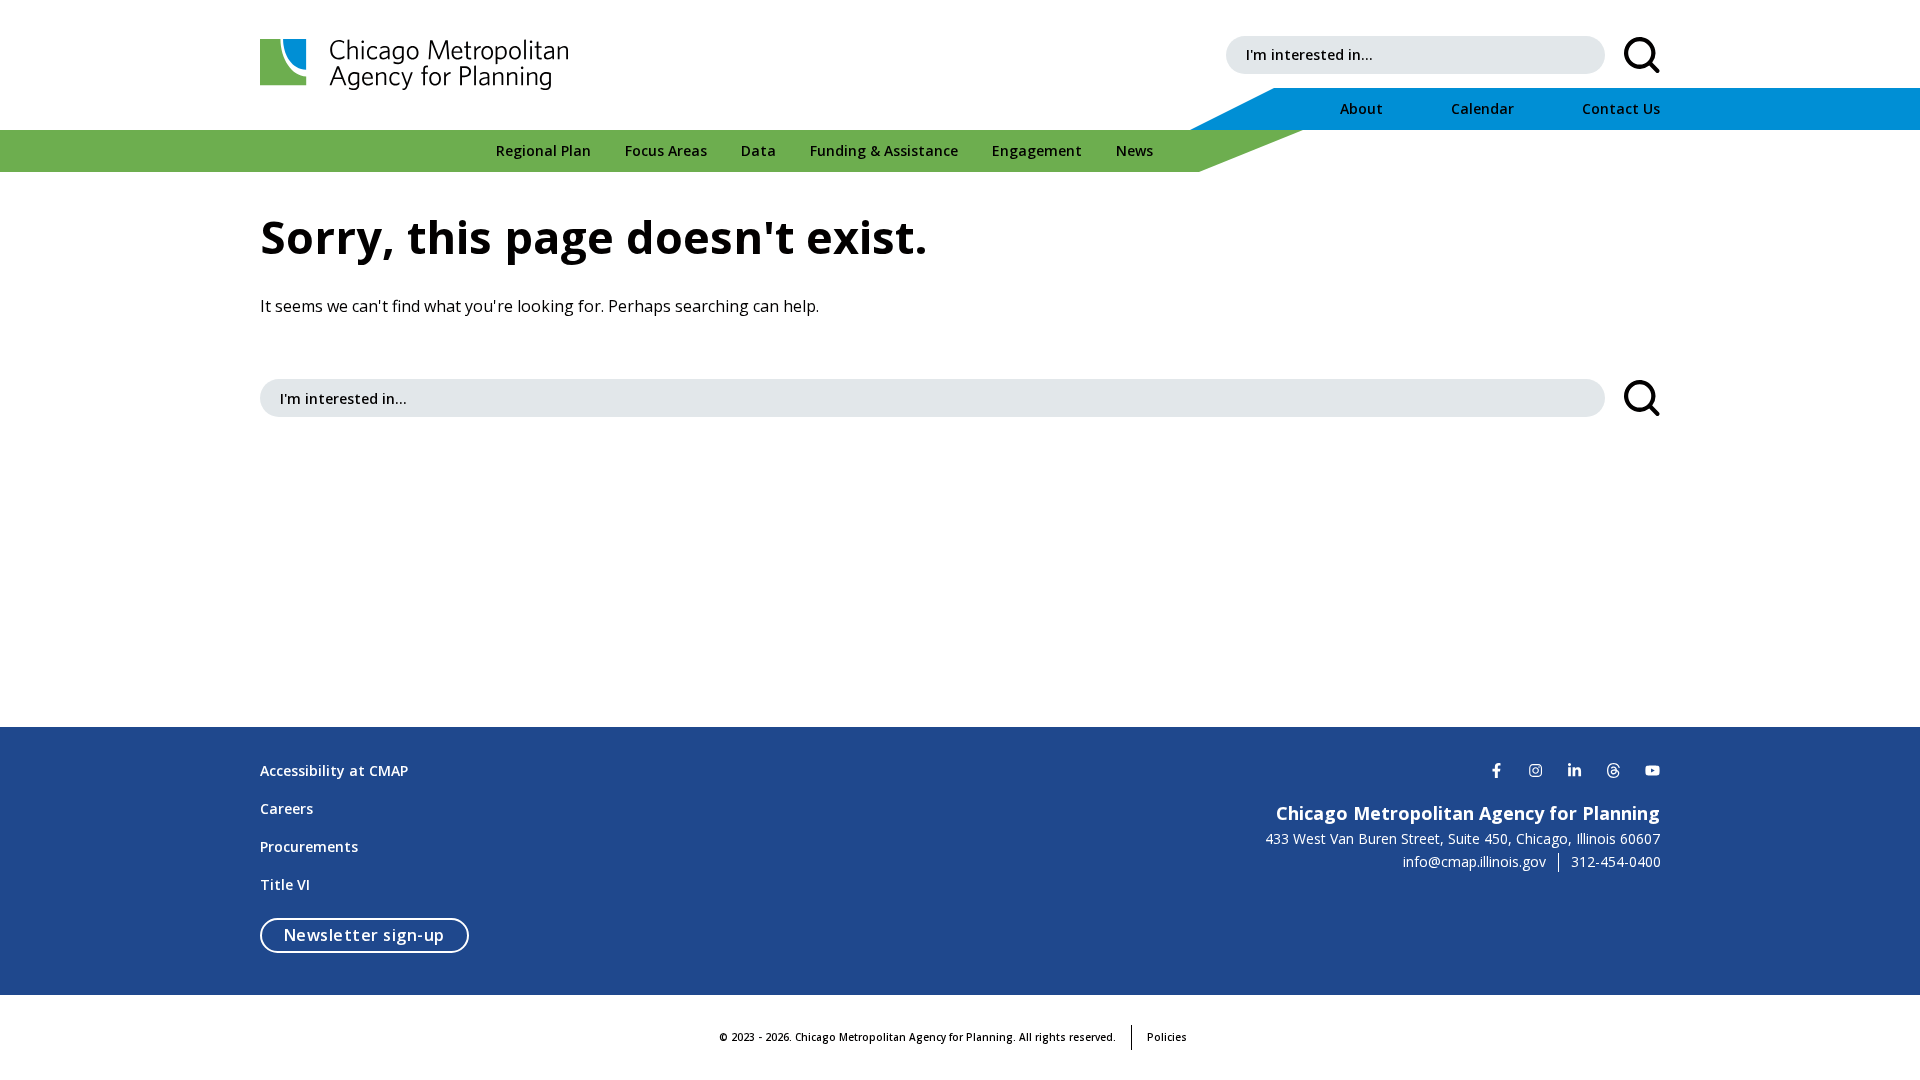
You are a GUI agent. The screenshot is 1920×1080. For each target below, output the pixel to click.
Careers (286, 808)
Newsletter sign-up (376, 934)
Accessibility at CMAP (334, 770)
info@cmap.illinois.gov (1474, 862)
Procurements (309, 846)
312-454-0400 (1616, 862)
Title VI (285, 884)
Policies (1167, 1037)
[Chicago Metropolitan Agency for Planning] (420, 65)
